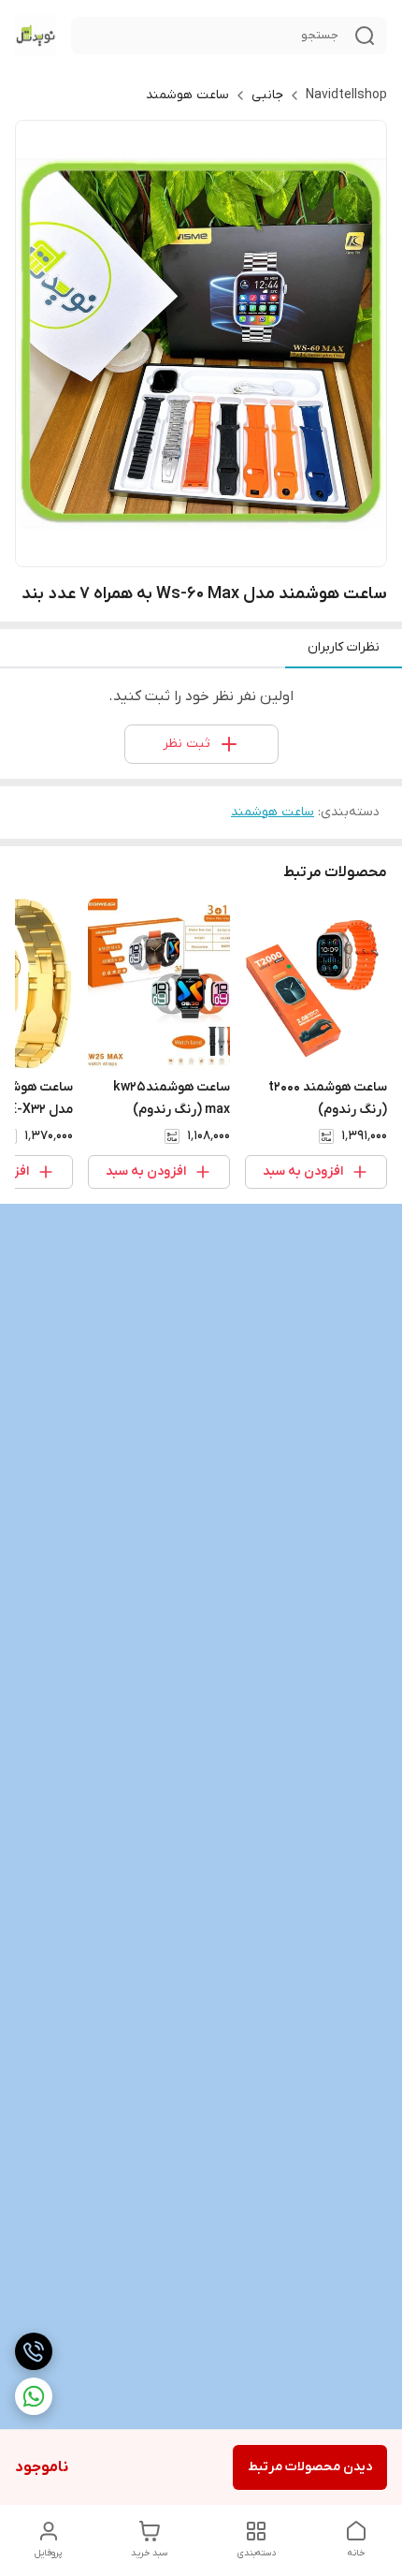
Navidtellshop (346, 95)
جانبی (267, 95)
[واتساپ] (34, 2396)
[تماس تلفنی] (34, 2351)
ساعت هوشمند (187, 95)
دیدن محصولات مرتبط (310, 2467)
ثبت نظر (187, 744)
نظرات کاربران (344, 647)
